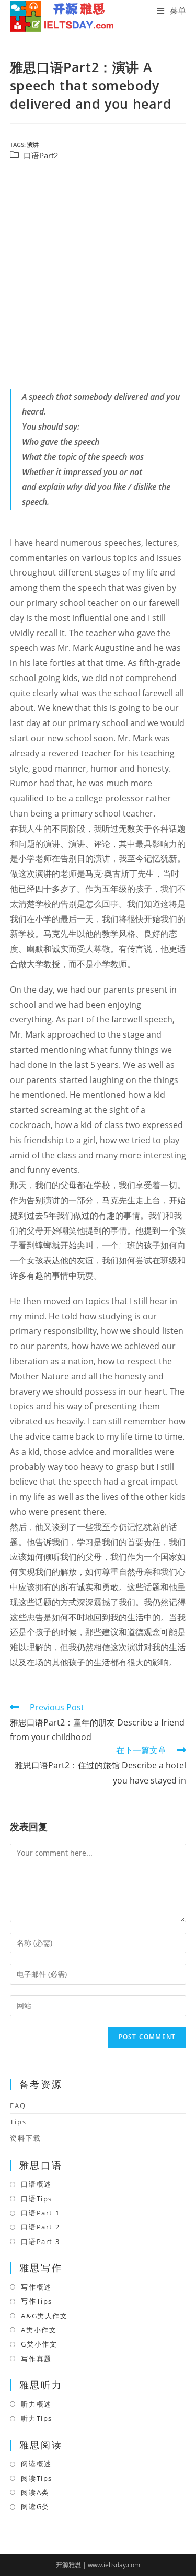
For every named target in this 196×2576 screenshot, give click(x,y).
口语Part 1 (40, 2213)
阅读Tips (37, 2478)
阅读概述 (36, 2464)
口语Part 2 (40, 2227)
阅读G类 (35, 2506)
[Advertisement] (98, 281)
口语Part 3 (40, 2241)
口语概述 (36, 2184)
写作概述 (36, 2287)
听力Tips (37, 2418)
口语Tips (37, 2199)
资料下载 (26, 2138)
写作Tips (37, 2301)
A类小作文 (39, 2330)
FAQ (18, 2106)
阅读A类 (35, 2492)
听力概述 (36, 2404)
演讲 (33, 145)
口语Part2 (41, 156)
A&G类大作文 (44, 2316)
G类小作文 (39, 2344)
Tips (18, 2122)
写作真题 (36, 2359)
